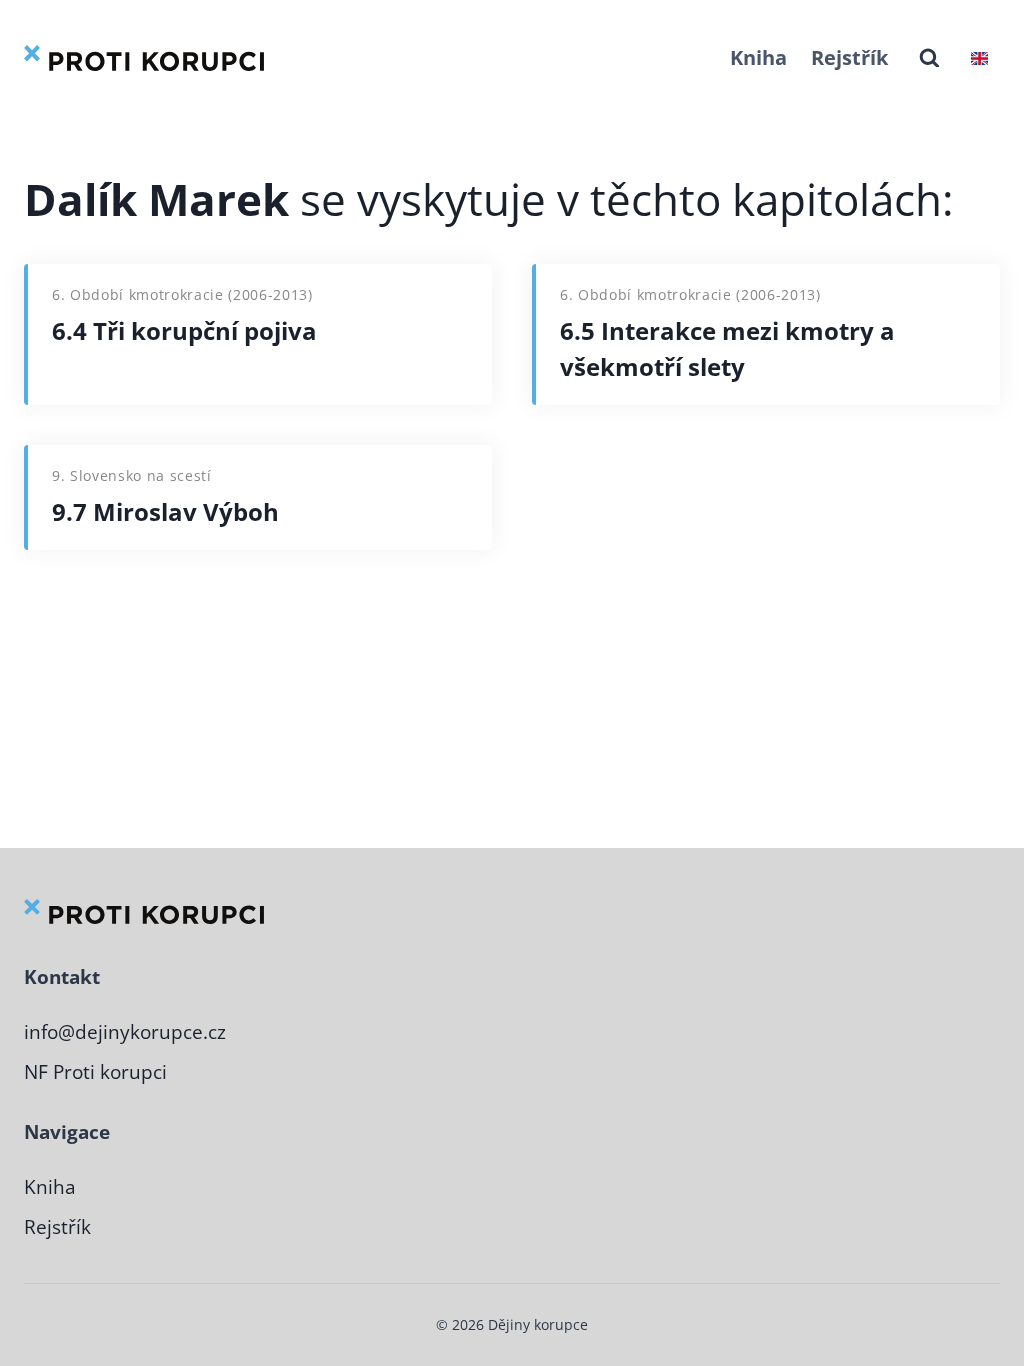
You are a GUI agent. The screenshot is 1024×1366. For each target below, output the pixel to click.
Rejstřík (849, 57)
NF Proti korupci (95, 1072)
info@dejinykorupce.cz (125, 1032)
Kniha (758, 57)
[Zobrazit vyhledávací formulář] (929, 58)
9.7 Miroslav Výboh (165, 511)
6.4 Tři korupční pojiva (184, 330)
